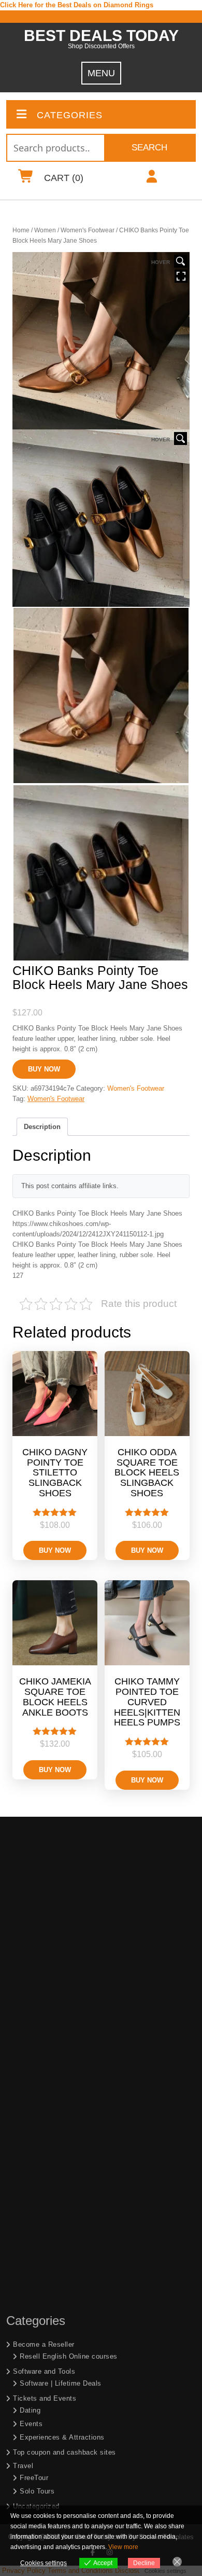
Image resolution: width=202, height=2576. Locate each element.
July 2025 (29, 2174)
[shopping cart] (26, 179)
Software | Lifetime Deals (61, 1907)
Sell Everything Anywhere (61, 2387)
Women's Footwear (88, 230)
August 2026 (33, 2093)
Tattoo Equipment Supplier (56, 2236)
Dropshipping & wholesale (61, 2429)
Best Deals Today (101, 36)
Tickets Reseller (46, 2331)
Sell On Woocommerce (57, 2373)
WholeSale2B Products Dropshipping (79, 2443)
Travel (23, 1990)
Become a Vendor (42, 2460)
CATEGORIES (70, 115)
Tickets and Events (45, 1922)
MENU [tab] (101, 73)
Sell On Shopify (45, 2359)
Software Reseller (48, 2317)
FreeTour (34, 2002)
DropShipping (34, 2404)
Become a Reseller (44, 1868)
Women (45, 230)
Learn (22, 2474)
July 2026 (29, 2106)
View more (123, 2547)
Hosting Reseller (46, 2303)
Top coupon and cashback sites (64, 1976)
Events (31, 1948)
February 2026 (36, 2133)
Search (149, 148)
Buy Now (44, 1069)
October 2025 (35, 2160)
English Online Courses (58, 2486)
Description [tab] (42, 1127)
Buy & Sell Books (42, 2250)
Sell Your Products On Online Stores (73, 2348)
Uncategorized (36, 2030)
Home (21, 230)
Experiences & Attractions (62, 1961)
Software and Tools (44, 1895)
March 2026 (32, 2120)
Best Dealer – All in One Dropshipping (81, 2415)
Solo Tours (37, 2015)
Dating (30, 1934)
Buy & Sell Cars (39, 2264)
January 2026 (35, 2147)
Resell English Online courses (69, 1880)
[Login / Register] (151, 179)
